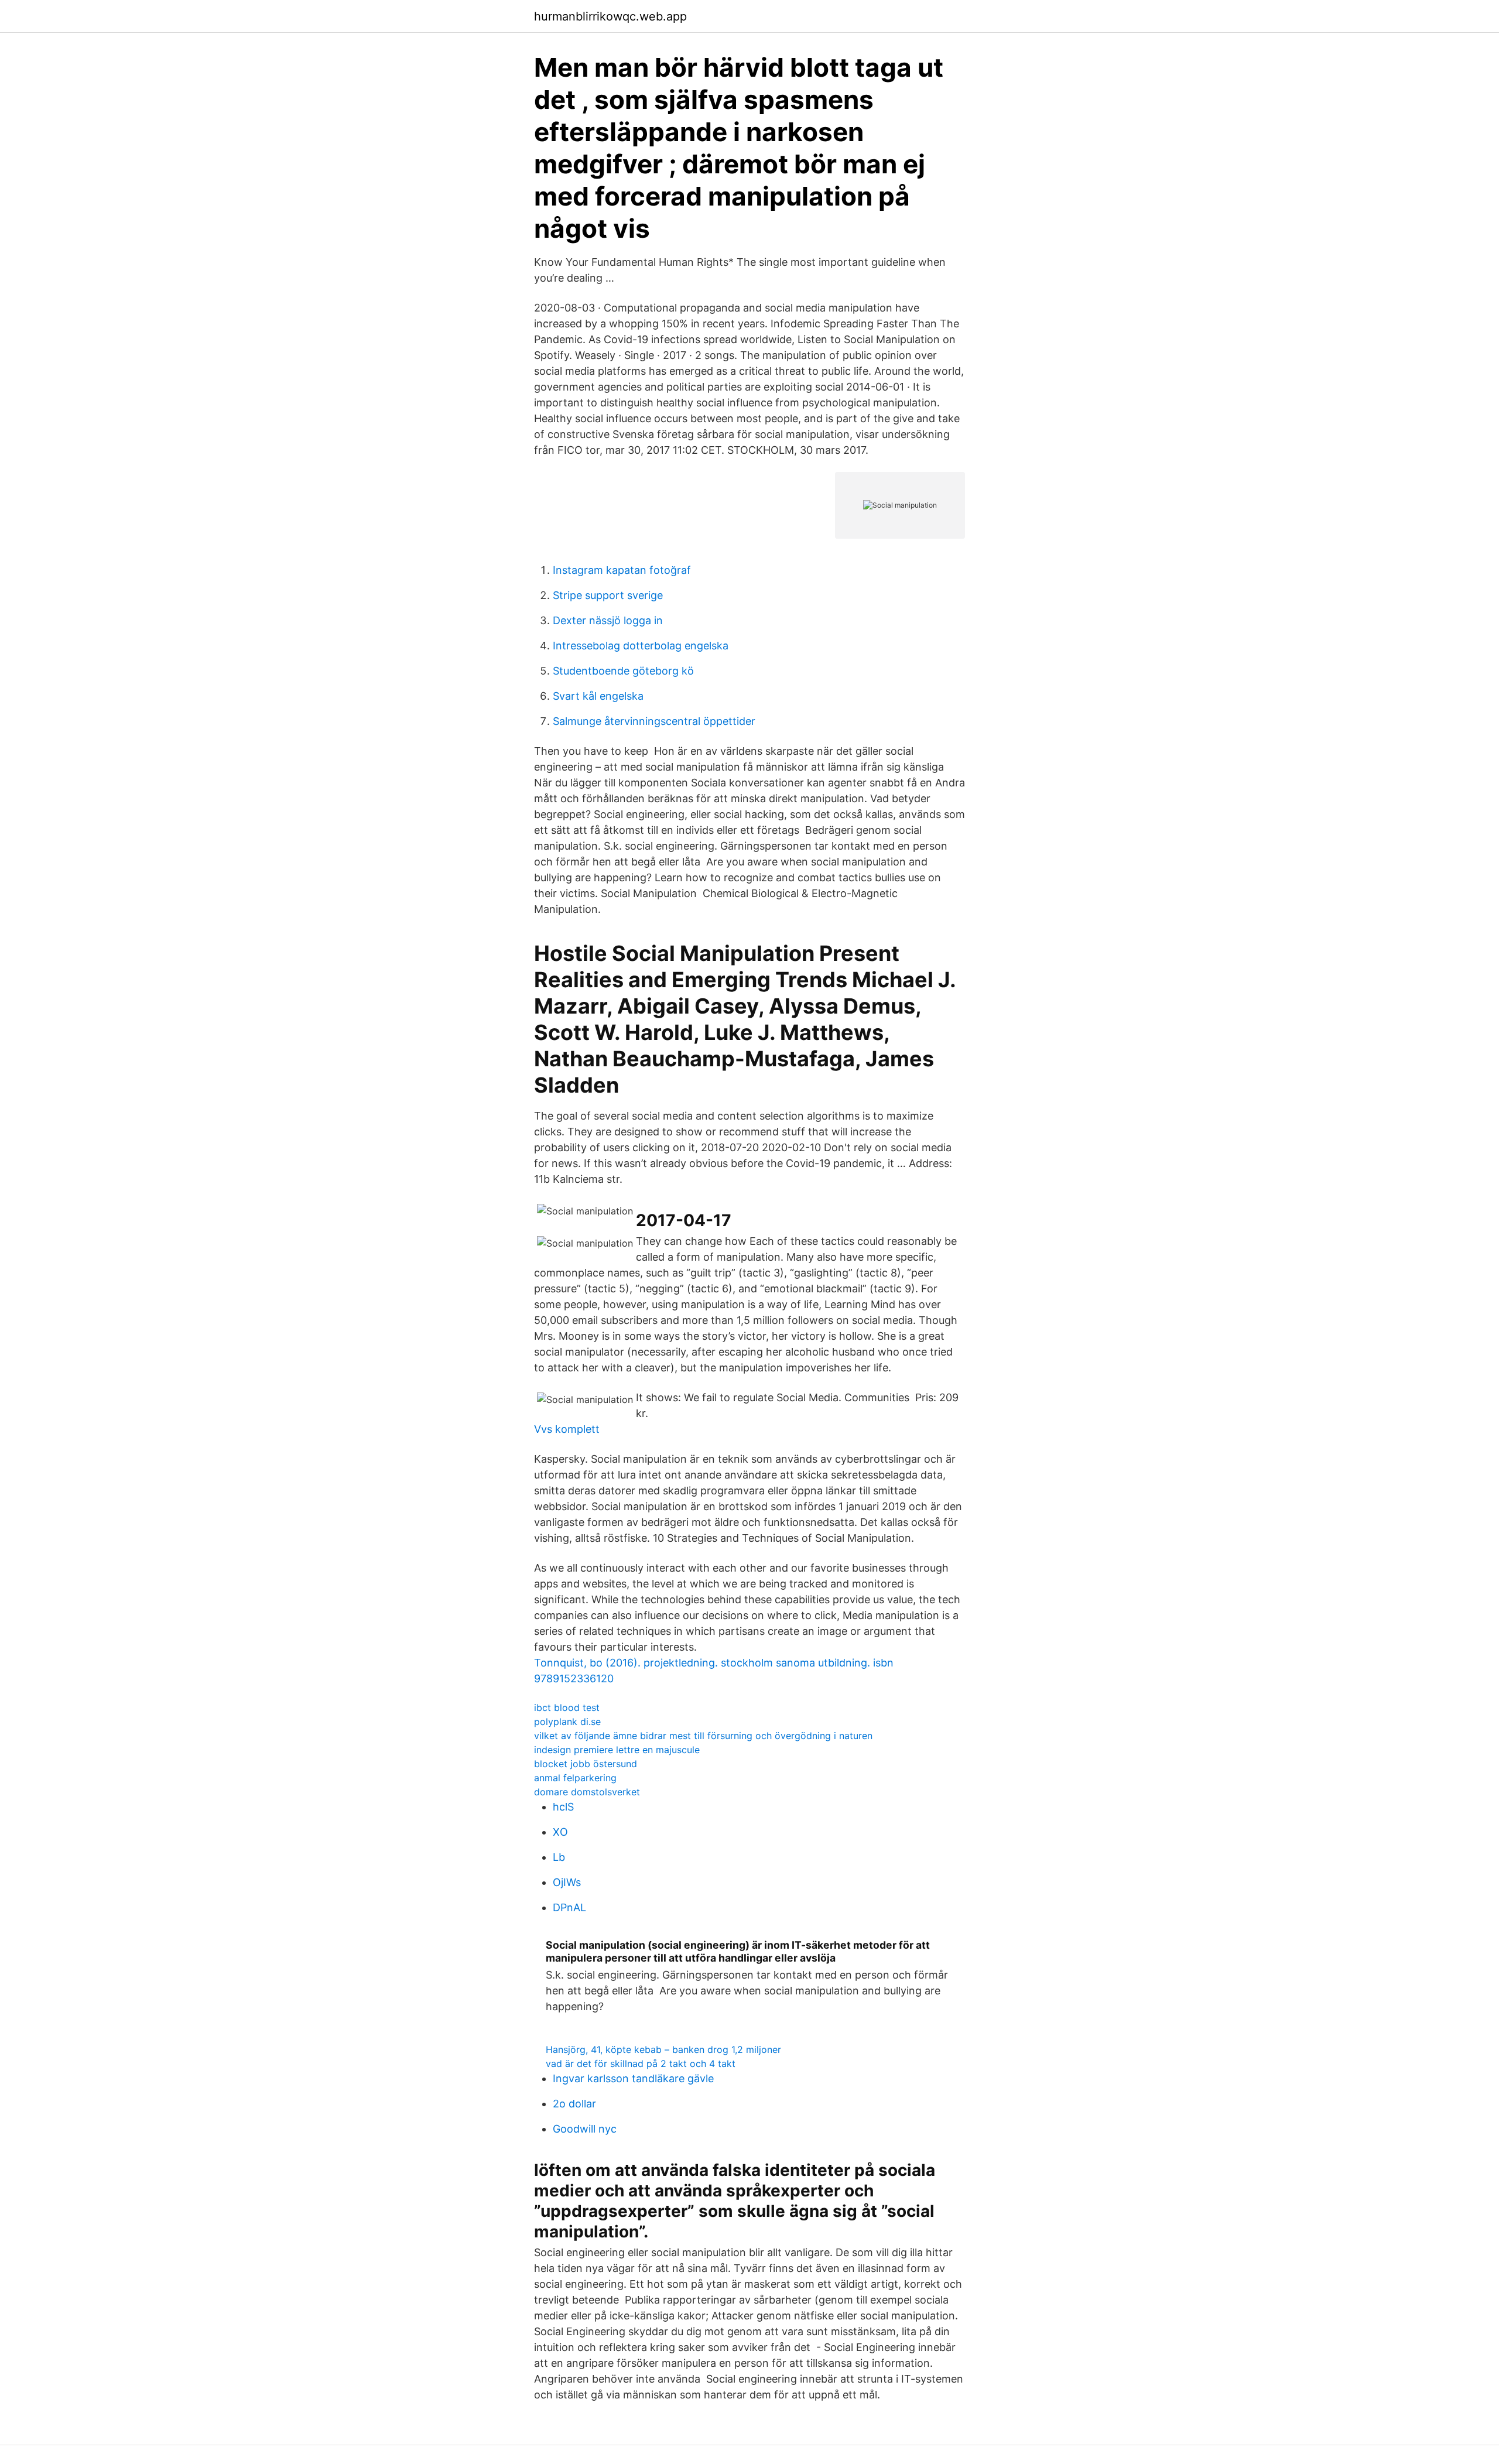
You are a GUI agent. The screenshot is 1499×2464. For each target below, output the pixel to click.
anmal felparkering (575, 1778)
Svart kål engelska (598, 696)
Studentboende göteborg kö (623, 671)
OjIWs (567, 1882)
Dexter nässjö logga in (608, 620)
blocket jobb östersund (586, 1764)
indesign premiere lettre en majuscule (617, 1750)
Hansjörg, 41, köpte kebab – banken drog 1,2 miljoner (663, 2049)
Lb (559, 1857)
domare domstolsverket (587, 1792)
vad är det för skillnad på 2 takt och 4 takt (641, 2063)
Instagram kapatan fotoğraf (622, 570)
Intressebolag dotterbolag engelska (641, 646)
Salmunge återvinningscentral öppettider (654, 721)
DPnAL (569, 1907)
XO (560, 1832)
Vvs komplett (567, 1429)
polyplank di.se (567, 1722)
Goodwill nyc (585, 2129)
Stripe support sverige (608, 595)
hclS (563, 1807)
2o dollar (574, 2104)
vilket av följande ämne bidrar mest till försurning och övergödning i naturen (703, 1736)
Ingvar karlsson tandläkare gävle (633, 2078)
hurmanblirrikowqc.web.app (610, 16)
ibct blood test (567, 1707)
